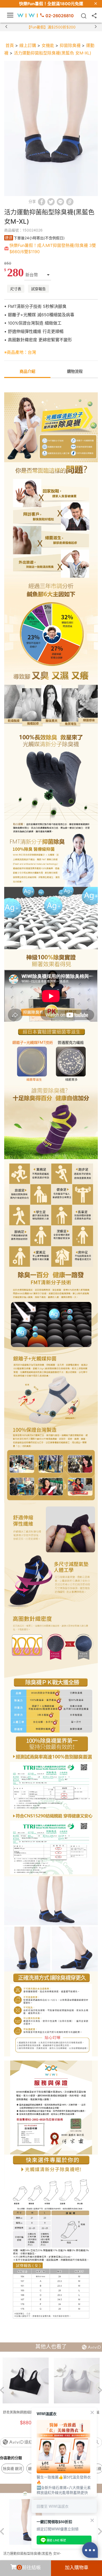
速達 (9, 238)
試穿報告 (38, 289)
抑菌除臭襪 (70, 45)
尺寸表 (16, 289)
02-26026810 (60, 16)
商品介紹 (27, 371)
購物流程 (75, 371)
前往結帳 (30, 2568)
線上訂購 (28, 45)
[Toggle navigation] (10, 15)
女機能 (48, 45)
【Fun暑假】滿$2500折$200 (51, 27)
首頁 (10, 45)
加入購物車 (77, 2568)
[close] (96, 4)
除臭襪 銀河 (13, 2468)
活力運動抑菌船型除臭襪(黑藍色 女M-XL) (53, 53)
